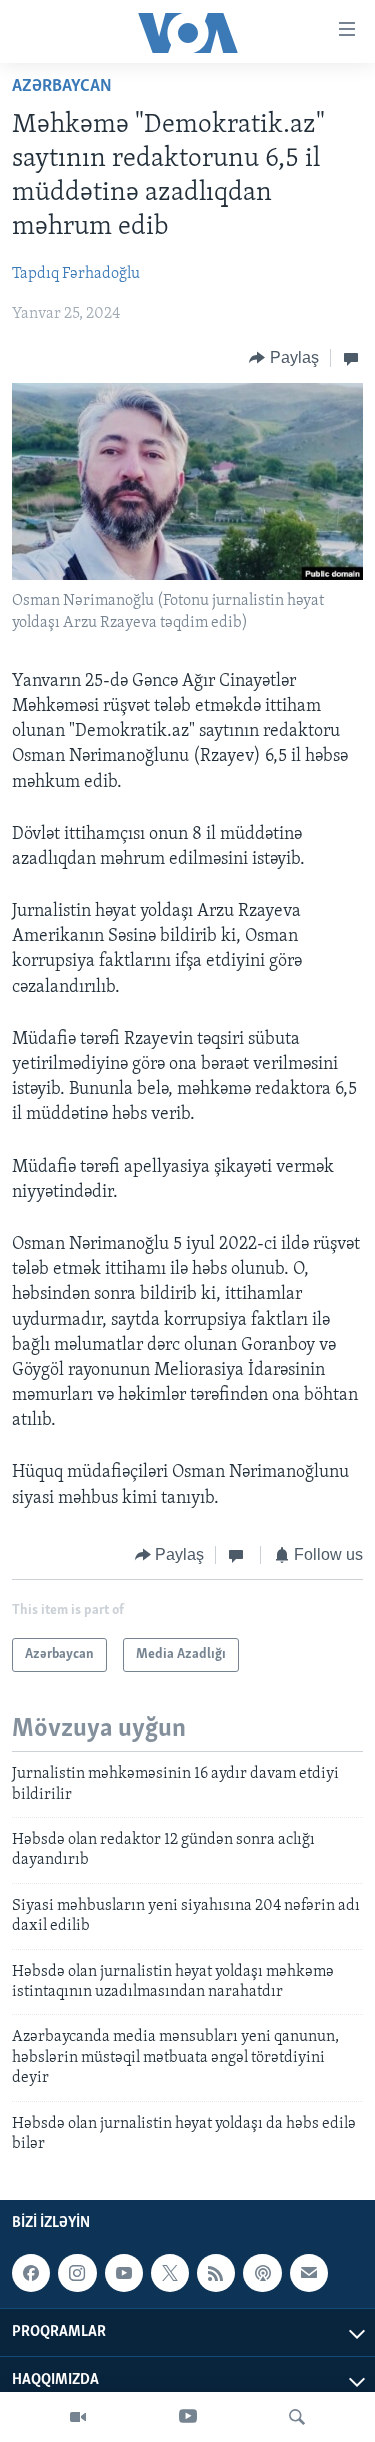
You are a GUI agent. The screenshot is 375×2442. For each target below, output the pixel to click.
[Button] (284, 358)
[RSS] (216, 2273)
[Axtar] (297, 2417)
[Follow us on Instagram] (77, 2273)
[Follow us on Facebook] (31, 2273)
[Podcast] (262, 2273)
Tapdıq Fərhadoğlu (76, 274)
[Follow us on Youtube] (124, 2273)
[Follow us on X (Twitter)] (170, 2273)
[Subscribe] (309, 2273)
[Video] (78, 2417)
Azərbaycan (62, 87)
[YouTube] (188, 2417)
